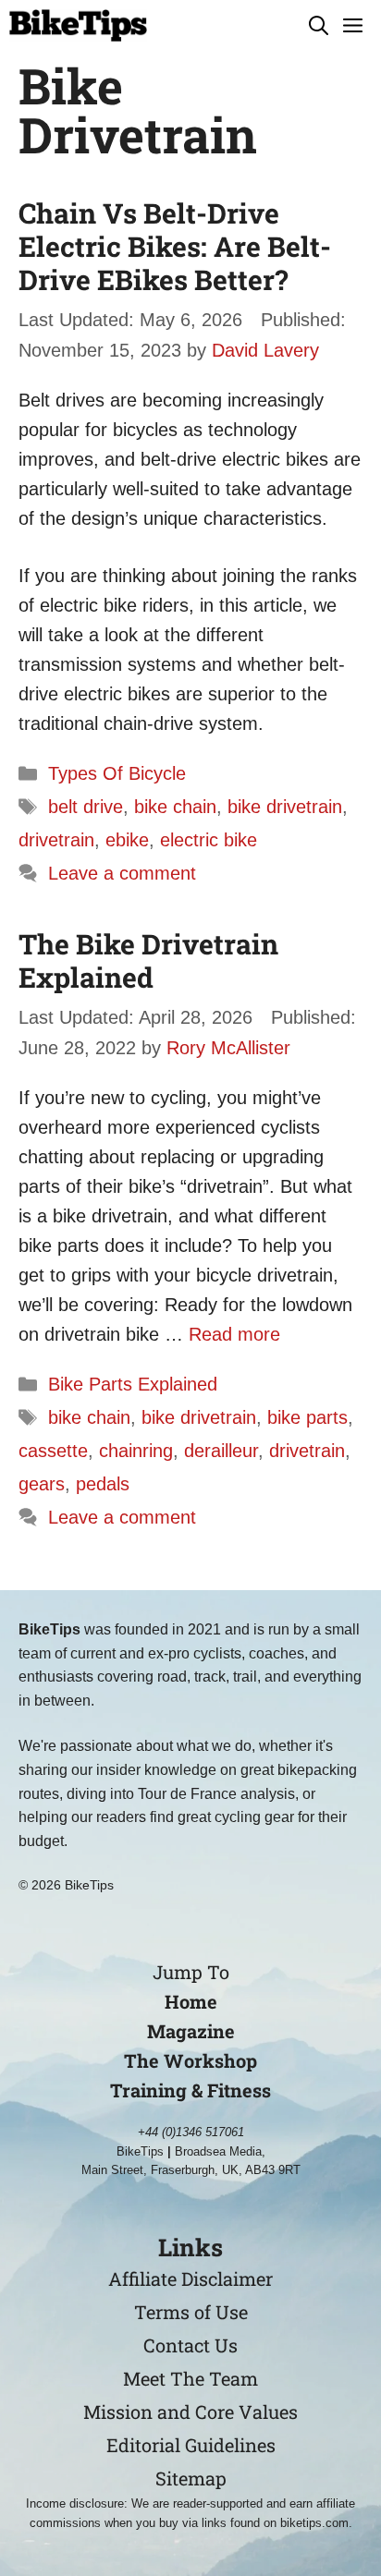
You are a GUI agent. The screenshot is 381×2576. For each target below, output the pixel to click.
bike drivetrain (285, 807)
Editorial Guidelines (191, 2445)
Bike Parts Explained (133, 1384)
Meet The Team (190, 2378)
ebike (127, 840)
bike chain (175, 807)
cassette (53, 1451)
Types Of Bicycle (117, 773)
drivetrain (56, 840)
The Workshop (190, 2060)
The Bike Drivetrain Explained (148, 960)
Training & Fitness (190, 2090)
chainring (136, 1451)
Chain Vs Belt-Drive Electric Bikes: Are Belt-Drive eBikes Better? (175, 246)
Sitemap (191, 2478)
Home (191, 2001)
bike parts (307, 1417)
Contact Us (190, 2345)
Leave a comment (122, 873)
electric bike (209, 840)
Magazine (191, 2031)
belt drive (86, 807)
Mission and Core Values (190, 2412)
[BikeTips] (78, 25)
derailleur (221, 1451)
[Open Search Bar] (319, 25)
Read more (234, 1334)
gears (42, 1484)
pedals (103, 1484)
